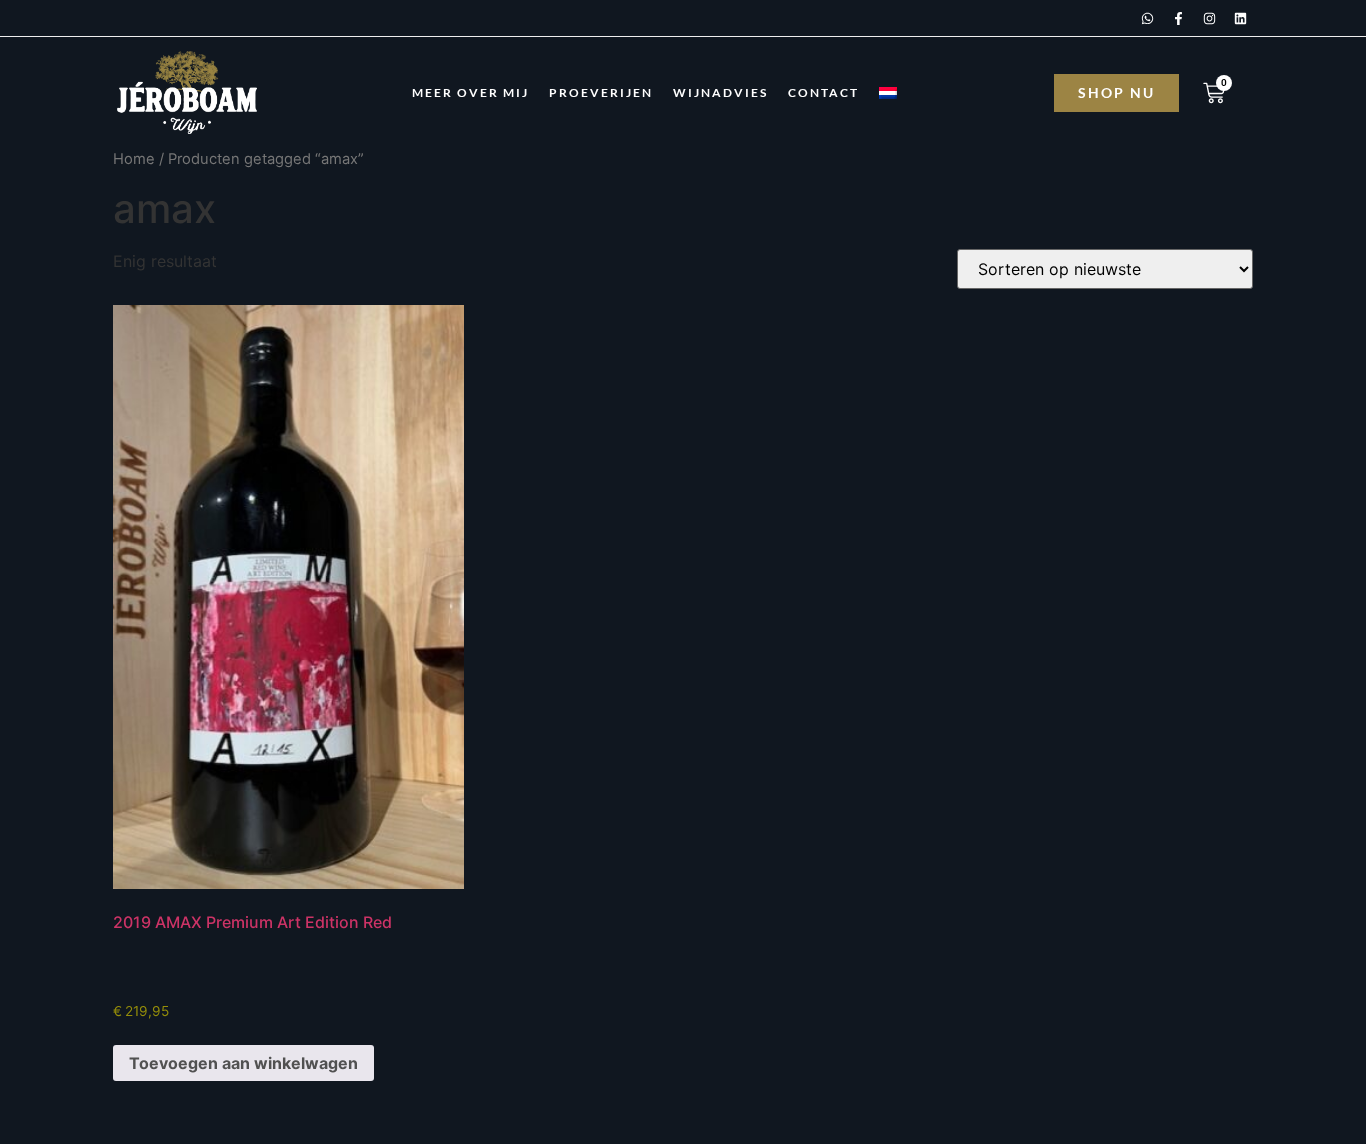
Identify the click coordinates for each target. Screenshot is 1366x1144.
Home (134, 159)
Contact (823, 92)
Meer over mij (470, 92)
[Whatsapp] (1147, 18)
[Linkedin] (1240, 18)
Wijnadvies (720, 92)
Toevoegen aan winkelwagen (243, 1063)
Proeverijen (601, 92)
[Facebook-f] (1178, 18)
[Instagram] (1209, 18)
